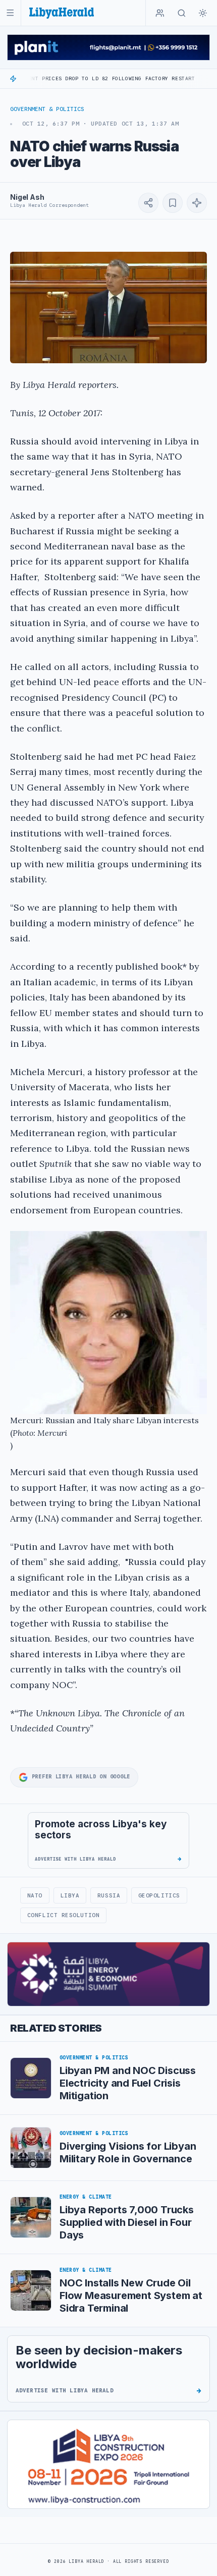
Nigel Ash (27, 197)
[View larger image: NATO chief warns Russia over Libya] (108, 308)
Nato (35, 1895)
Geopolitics (159, 1895)
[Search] (182, 13)
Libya (70, 1895)
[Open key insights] (197, 203)
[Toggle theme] (203, 13)
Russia (109, 1895)
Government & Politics (47, 109)
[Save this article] (173, 203)
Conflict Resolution (63, 1915)
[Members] (160, 13)
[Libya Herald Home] (62, 13)
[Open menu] (10, 13)
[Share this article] (148, 203)
